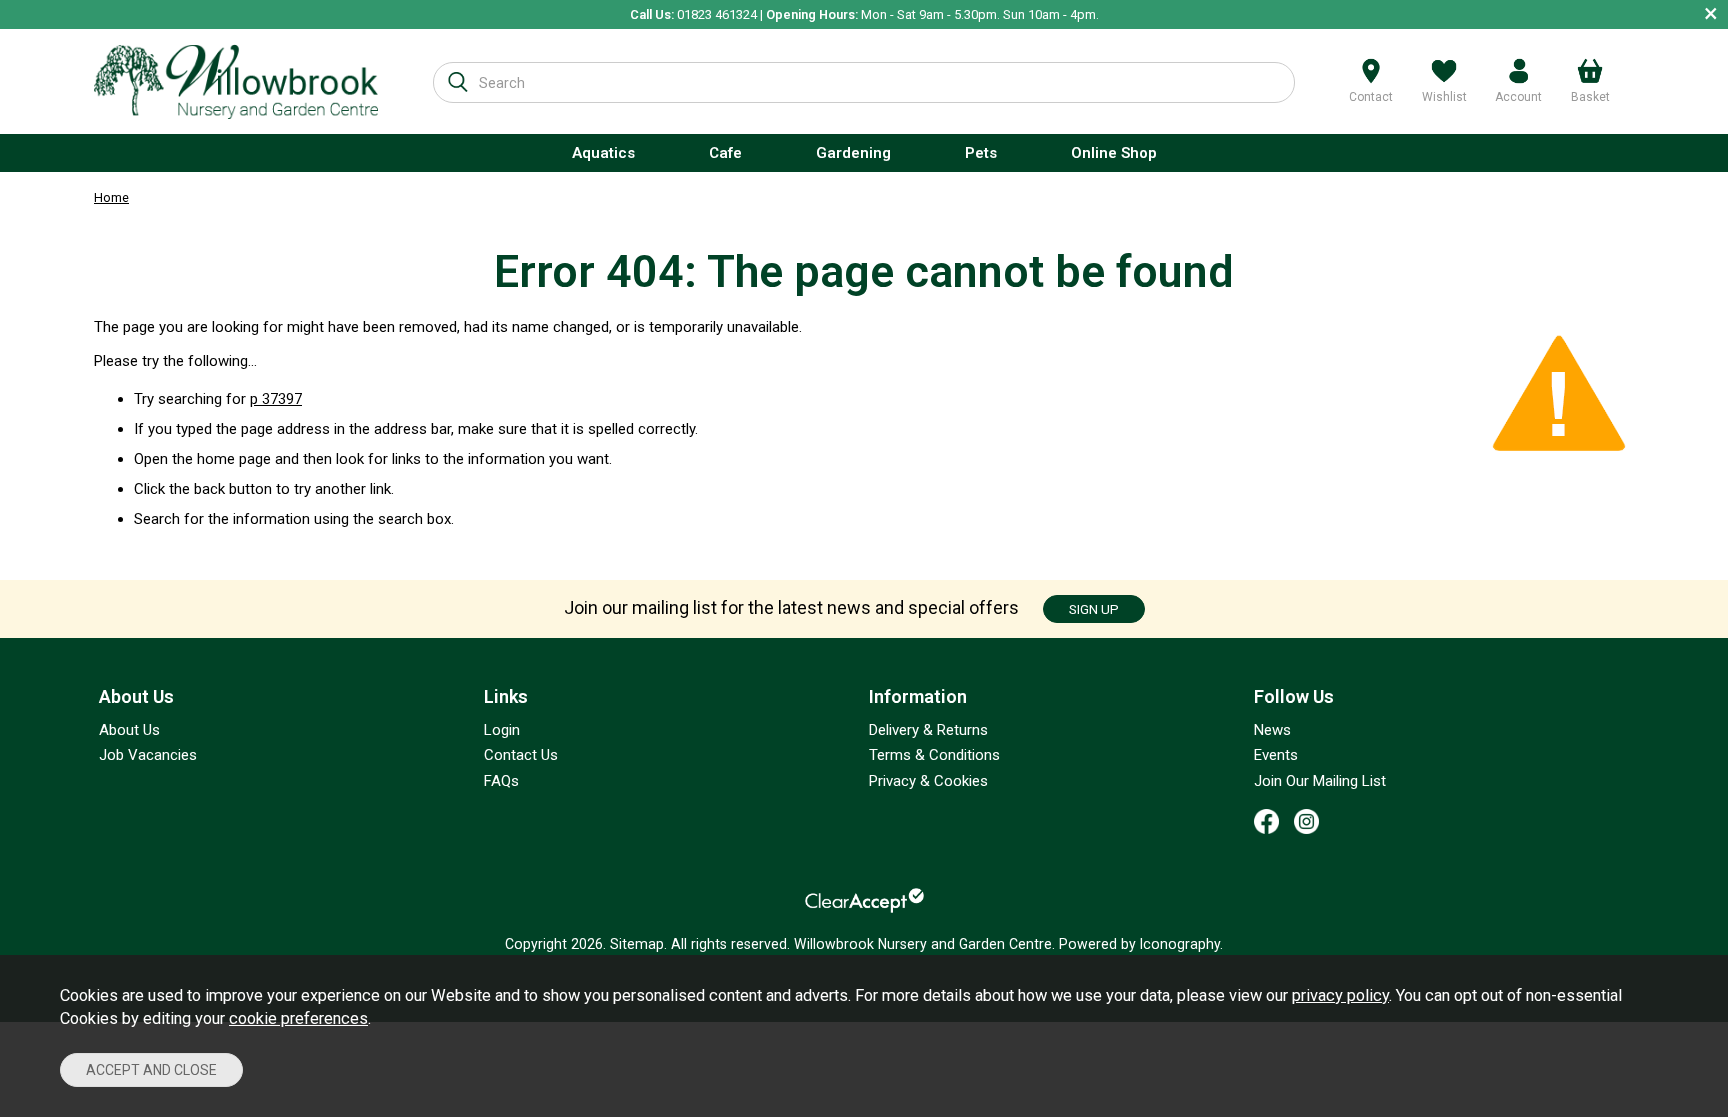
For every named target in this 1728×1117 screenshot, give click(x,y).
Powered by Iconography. (1141, 944)
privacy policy (1340, 995)
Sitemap (637, 944)
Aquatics (603, 153)
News (1272, 730)
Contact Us (521, 755)
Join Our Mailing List (1320, 781)
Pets (981, 153)
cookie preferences (298, 1018)
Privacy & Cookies (928, 781)
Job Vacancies (148, 755)
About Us (129, 730)
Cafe (725, 153)
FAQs (501, 781)
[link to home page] (236, 81)
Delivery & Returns (928, 730)
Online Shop (1114, 153)
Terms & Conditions (934, 755)
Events (1276, 755)
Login (502, 730)
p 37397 (276, 399)
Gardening (853, 153)
